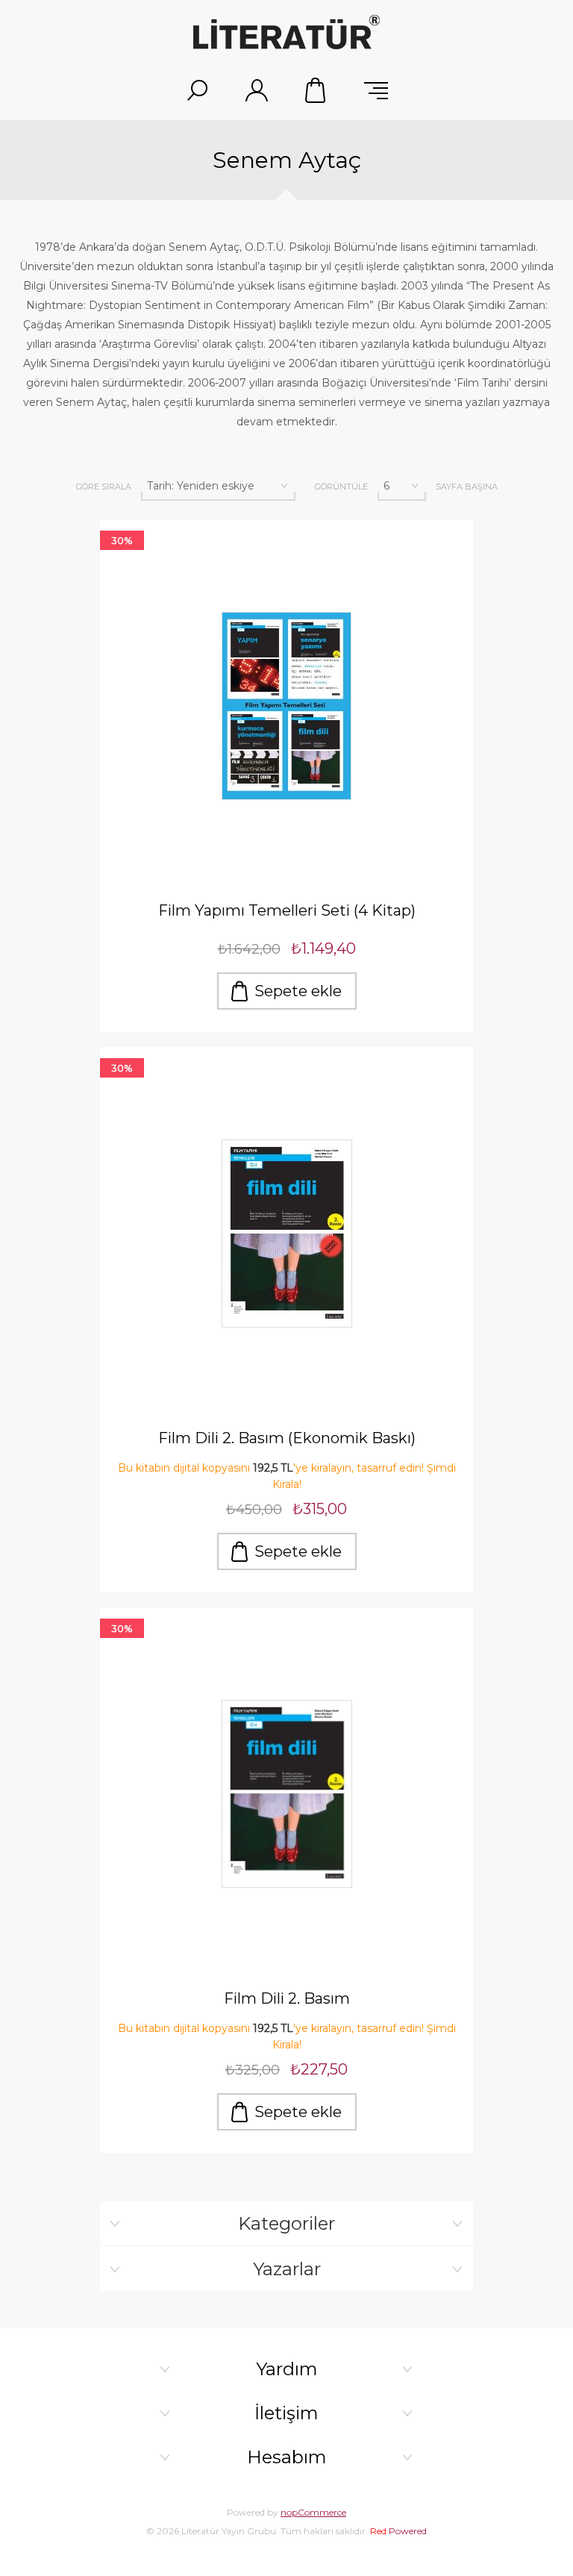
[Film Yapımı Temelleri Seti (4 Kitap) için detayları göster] (286, 706)
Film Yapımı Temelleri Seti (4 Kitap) (287, 910)
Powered (398, 2531)
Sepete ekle (298, 991)
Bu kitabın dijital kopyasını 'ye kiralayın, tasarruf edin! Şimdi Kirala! (287, 1476)
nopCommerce (313, 2512)
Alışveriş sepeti (316, 90)
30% (122, 540)
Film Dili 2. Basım (287, 1998)
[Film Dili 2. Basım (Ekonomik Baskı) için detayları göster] (286, 1234)
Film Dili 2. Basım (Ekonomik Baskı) (287, 1438)
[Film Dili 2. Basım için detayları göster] (286, 1794)
